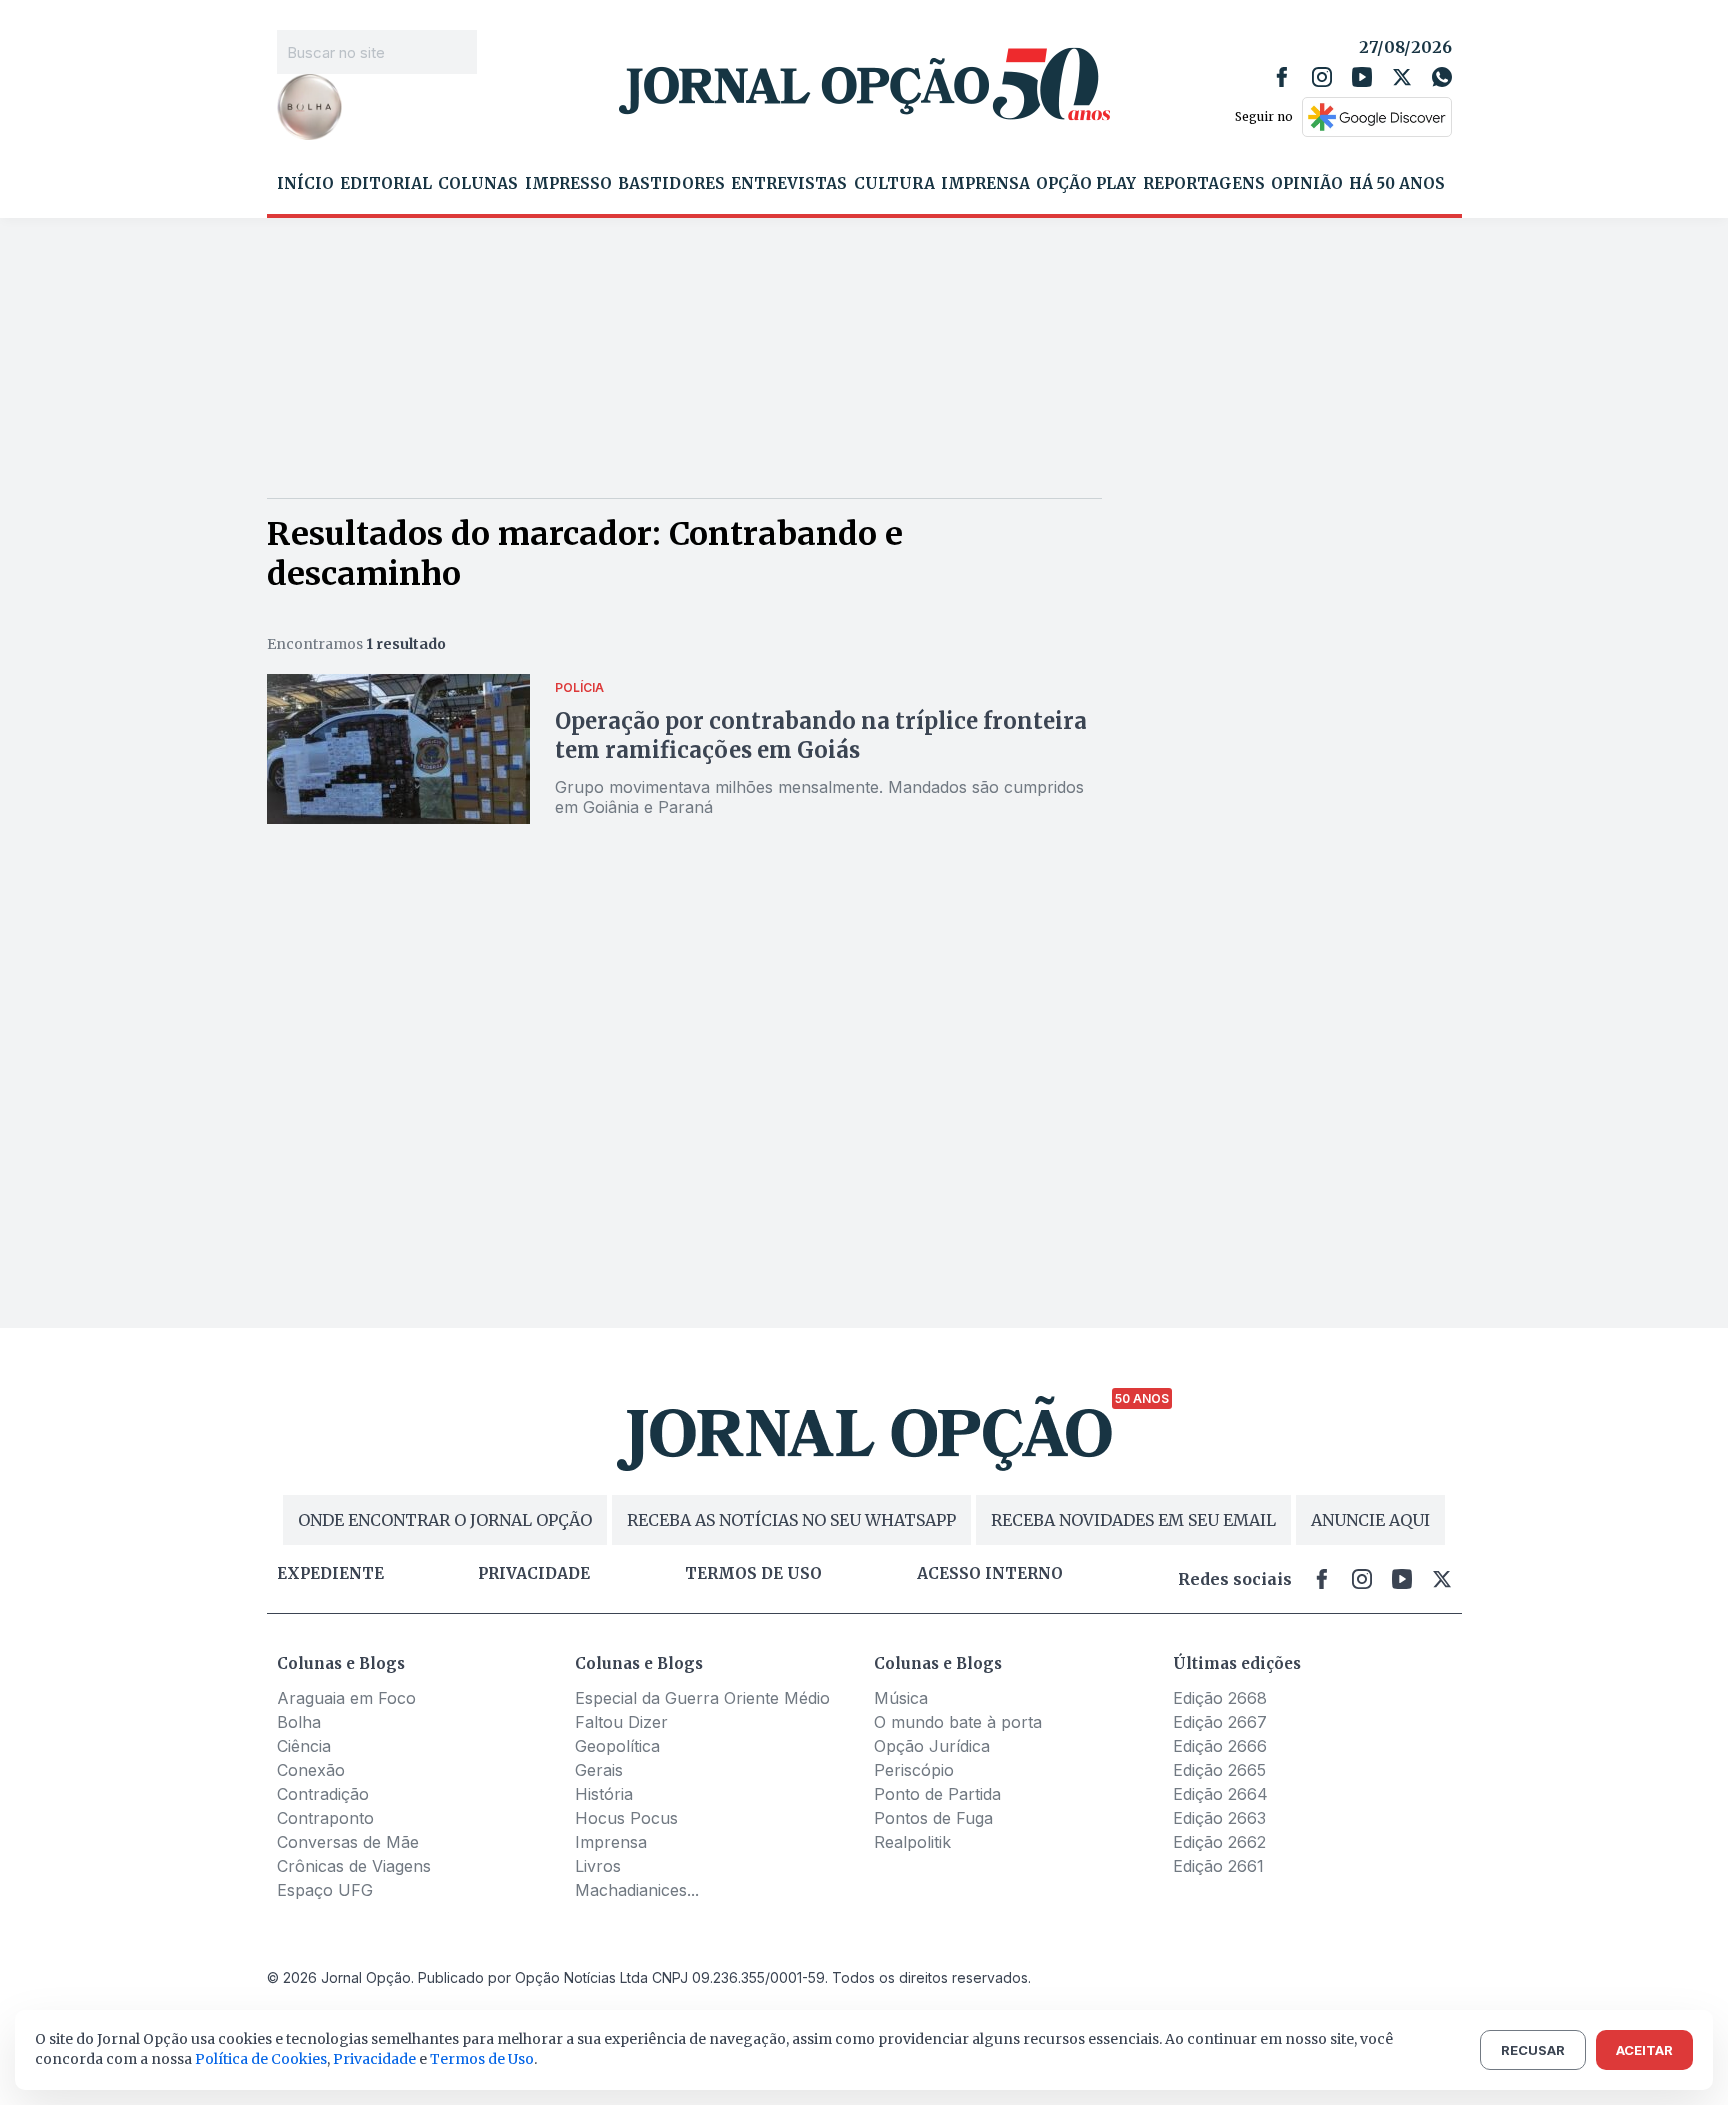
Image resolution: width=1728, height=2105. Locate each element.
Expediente (330, 1574)
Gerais (599, 1770)
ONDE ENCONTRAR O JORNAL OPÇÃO (445, 1520)
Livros (598, 1866)
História (604, 1794)
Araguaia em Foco (346, 1698)
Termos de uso (753, 1574)
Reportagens (1204, 184)
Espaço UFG (325, 1890)
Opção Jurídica (932, 1746)
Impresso (568, 184)
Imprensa (985, 184)
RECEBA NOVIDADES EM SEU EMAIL (1133, 1520)
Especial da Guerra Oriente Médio (702, 1698)
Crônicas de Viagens (354, 1866)
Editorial (386, 184)
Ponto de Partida (937, 1794)
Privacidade (534, 1574)
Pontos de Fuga (933, 1818)
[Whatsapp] (1442, 77)
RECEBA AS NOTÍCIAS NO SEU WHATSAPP (791, 1520)
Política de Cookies (261, 2059)
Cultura (894, 184)
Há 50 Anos (1397, 184)
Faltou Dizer (621, 1722)
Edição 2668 (1220, 1698)
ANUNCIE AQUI (1370, 1520)
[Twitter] (1402, 77)
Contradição (323, 1794)
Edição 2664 (1220, 1794)
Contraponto (325, 1818)
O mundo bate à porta (958, 1722)
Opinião (1307, 184)
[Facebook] (1282, 77)
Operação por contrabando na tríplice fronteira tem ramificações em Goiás (821, 735)
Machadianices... (637, 1890)
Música (901, 1698)
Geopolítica (617, 1746)
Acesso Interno (990, 1574)
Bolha (299, 1722)
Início (305, 184)
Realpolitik (912, 1842)
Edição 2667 (1220, 1722)
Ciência (304, 1746)
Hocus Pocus (626, 1818)
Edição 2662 (1219, 1842)
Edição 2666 (1220, 1746)
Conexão (311, 1770)
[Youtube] (1362, 77)
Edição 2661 (1218, 1866)
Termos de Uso (482, 2059)
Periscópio (914, 1770)
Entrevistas (789, 184)
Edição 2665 (1219, 1770)
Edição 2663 (1219, 1818)
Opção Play (1086, 184)
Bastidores (671, 184)
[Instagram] (1322, 77)
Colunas (478, 184)
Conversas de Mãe (348, 1842)
